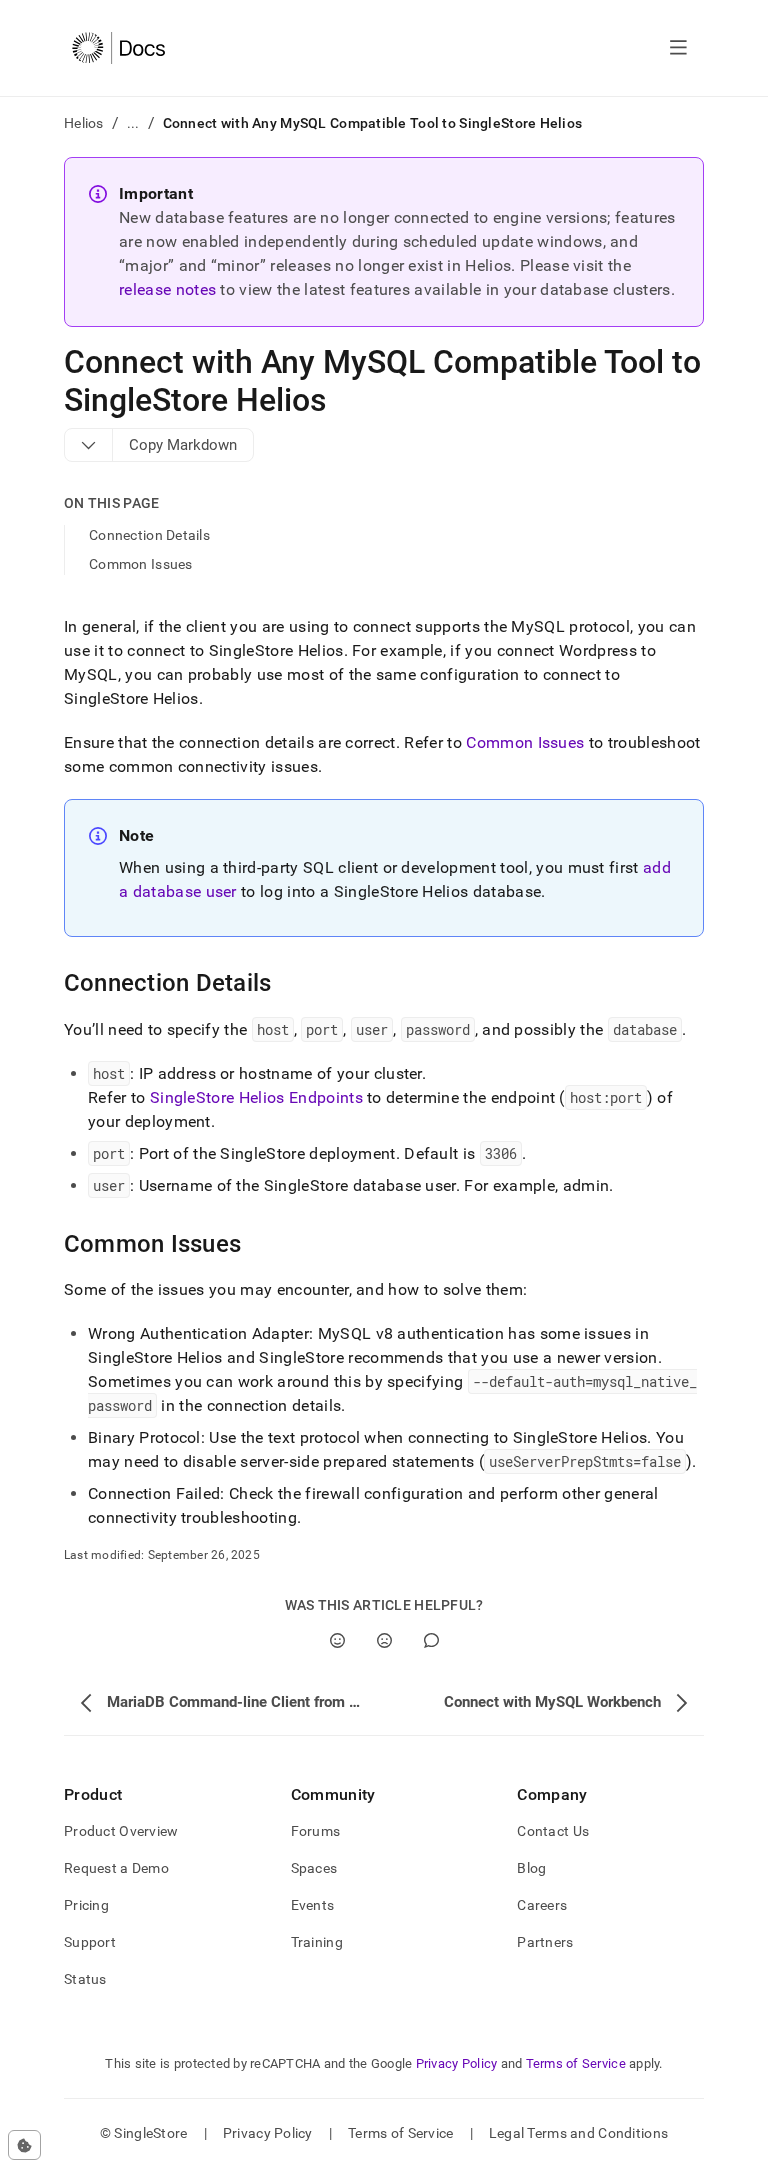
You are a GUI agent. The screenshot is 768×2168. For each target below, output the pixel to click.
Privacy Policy (457, 2063)
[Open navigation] (678, 48)
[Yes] (337, 1640)
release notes (167, 289)
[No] (384, 1640)
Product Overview (121, 1831)
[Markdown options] (89, 445)
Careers (542, 1905)
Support (90, 1942)
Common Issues (141, 564)
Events (313, 1905)
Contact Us (553, 1831)
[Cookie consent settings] (24, 2145)
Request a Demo (116, 1868)
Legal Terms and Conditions (578, 2133)
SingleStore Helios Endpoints (256, 1097)
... (133, 123)
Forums (316, 1831)
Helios (84, 123)
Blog (531, 1868)
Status (85, 1979)
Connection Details (149, 535)
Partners (545, 1942)
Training (317, 1942)
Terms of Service (576, 2063)
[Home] (118, 48)
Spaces (314, 1868)
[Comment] (431, 1640)
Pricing (86, 1905)
